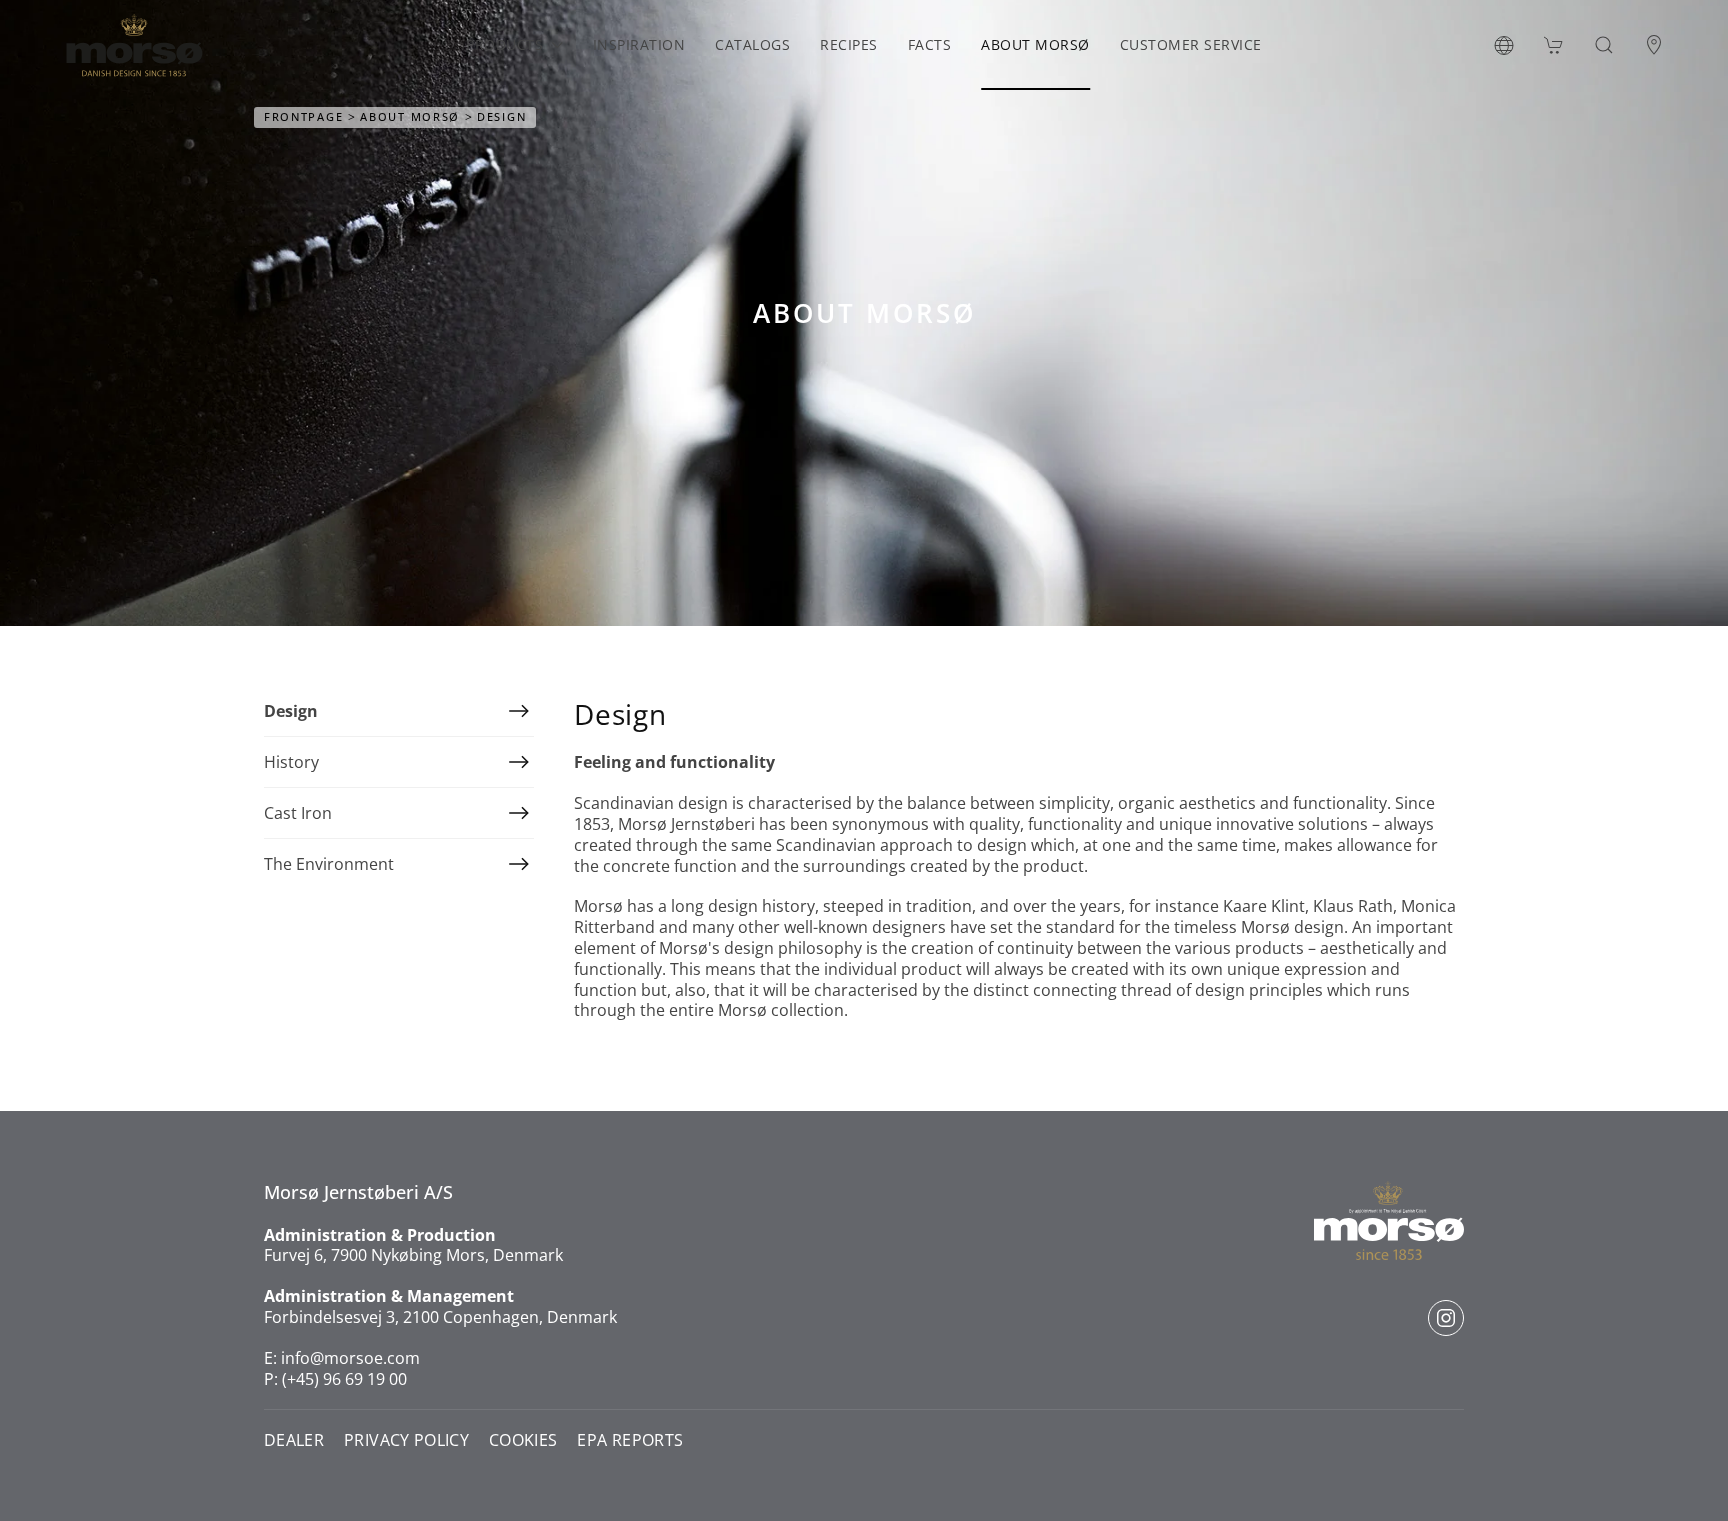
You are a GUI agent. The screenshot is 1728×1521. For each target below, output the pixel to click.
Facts (930, 44)
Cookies (523, 1440)
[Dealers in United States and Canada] (1654, 45)
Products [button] (504, 44)
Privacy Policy (406, 1440)
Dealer (294, 1440)
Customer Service (1191, 44)
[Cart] (1554, 45)
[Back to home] (134, 45)
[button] (1504, 45)
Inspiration (639, 44)
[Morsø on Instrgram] (1446, 1318)
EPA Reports (630, 1440)
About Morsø (1035, 44)
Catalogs (752, 44)
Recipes (849, 44)
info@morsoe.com (350, 1358)
